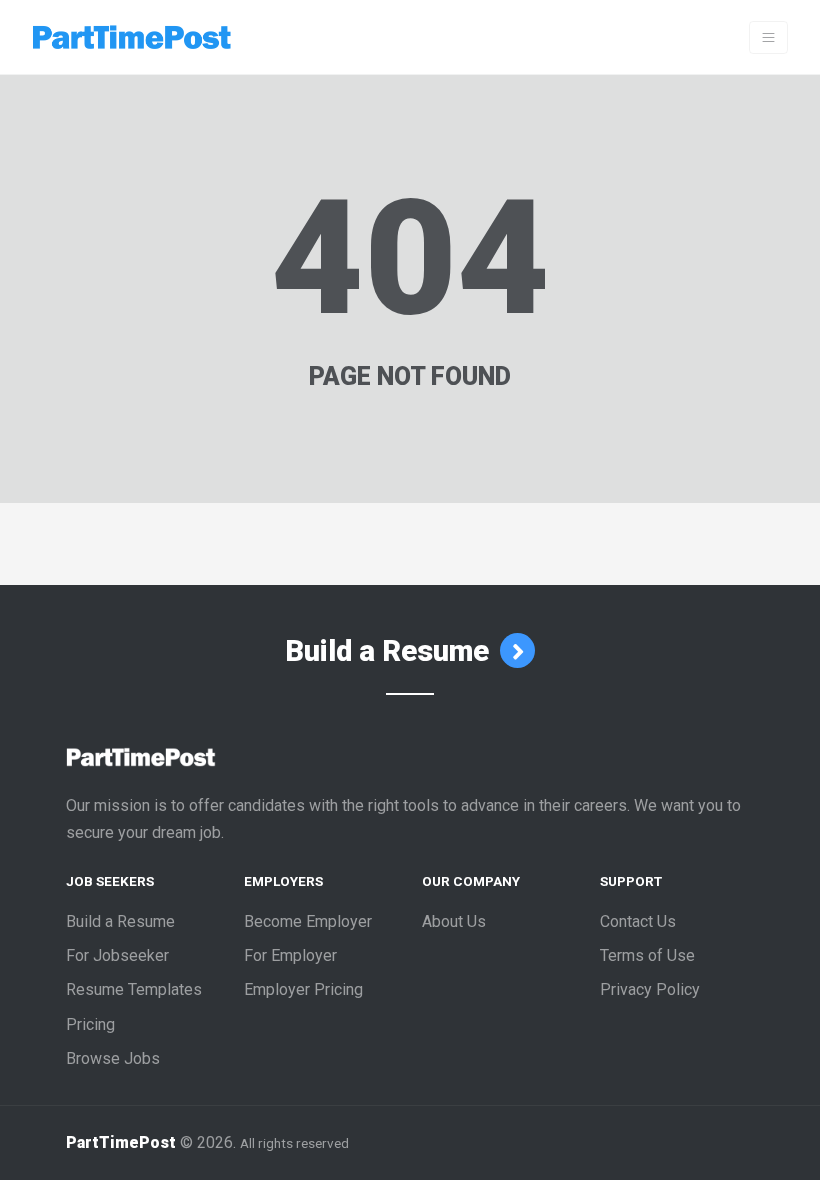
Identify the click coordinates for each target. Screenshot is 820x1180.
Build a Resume (390, 651)
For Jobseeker (117, 955)
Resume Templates (134, 989)
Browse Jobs (113, 1058)
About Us (454, 921)
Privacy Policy (650, 989)
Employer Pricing (303, 989)
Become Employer (308, 921)
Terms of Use (647, 955)
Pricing (90, 1024)
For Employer (290, 955)
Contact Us (638, 921)
